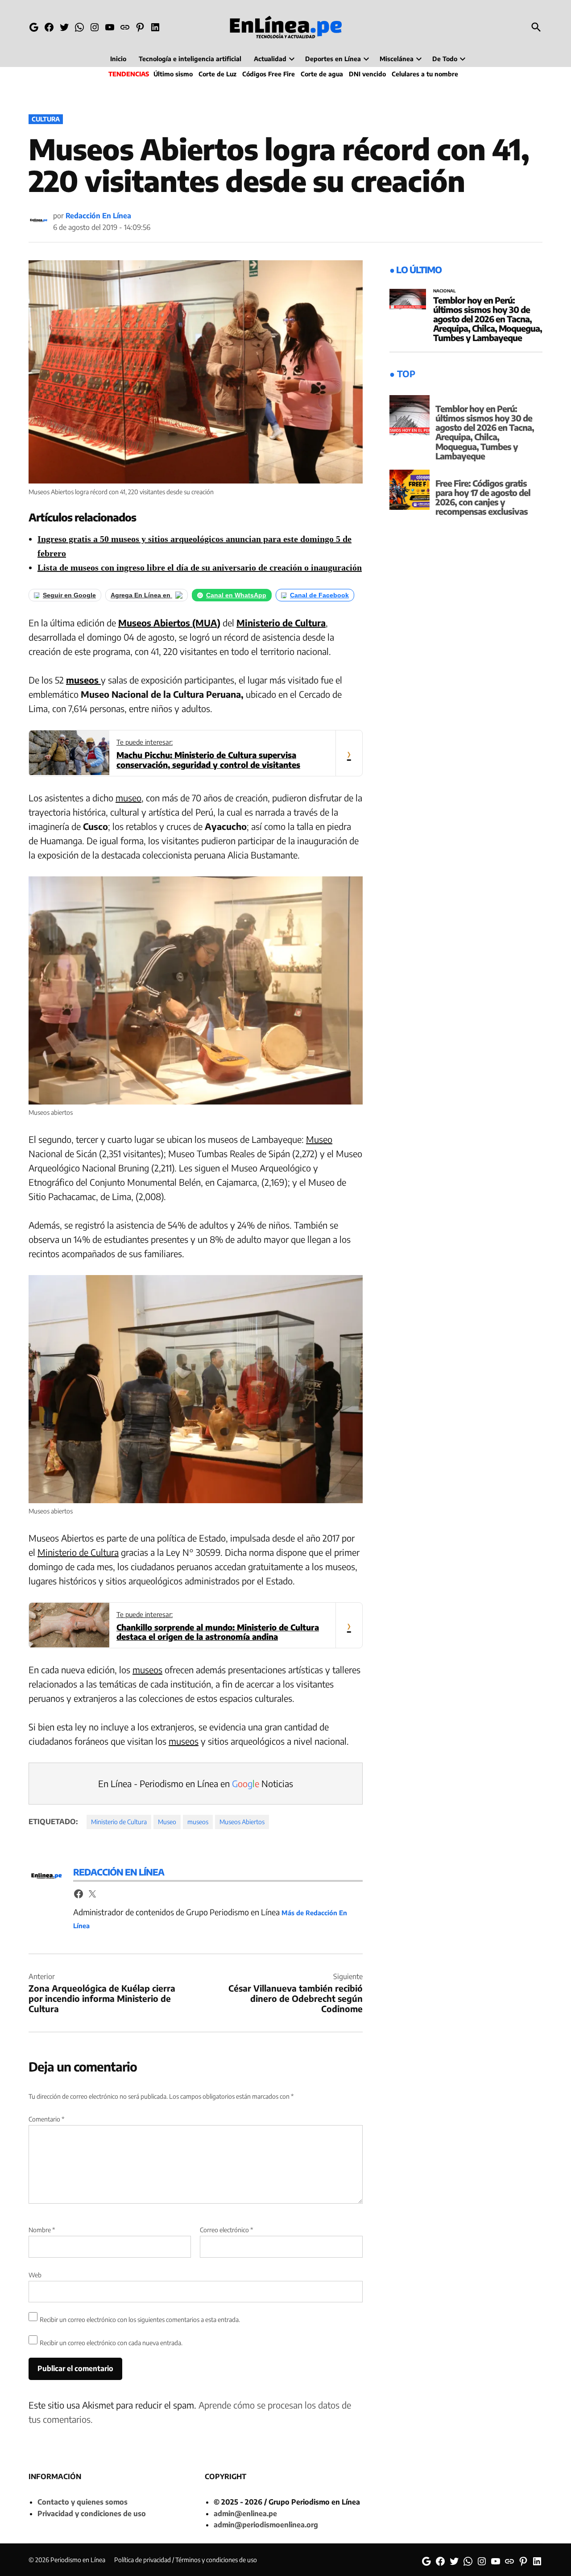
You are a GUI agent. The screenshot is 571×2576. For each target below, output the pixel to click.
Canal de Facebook (319, 595)
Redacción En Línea (98, 216)
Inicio (118, 59)
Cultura (46, 119)
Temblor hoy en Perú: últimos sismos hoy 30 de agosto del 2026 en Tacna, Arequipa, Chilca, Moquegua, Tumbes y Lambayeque (488, 319)
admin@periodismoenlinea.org (266, 2525)
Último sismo (173, 74)
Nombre (42, 2230)
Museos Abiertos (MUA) (169, 623)
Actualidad (270, 59)
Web (35, 2275)
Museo (319, 1139)
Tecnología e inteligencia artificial (190, 59)
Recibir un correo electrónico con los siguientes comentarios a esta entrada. (140, 2320)
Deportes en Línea (333, 59)
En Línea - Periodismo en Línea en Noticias (196, 1783)
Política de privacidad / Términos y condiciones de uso (186, 2560)
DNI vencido (367, 74)
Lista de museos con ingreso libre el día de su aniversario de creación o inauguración (200, 567)
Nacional (445, 291)
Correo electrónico (226, 2230)
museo (128, 798)
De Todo (445, 59)
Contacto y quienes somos (83, 2502)
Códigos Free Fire (269, 74)
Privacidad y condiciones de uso (92, 2513)
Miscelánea (397, 59)
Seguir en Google (69, 595)
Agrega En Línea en (141, 595)
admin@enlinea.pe (245, 2513)
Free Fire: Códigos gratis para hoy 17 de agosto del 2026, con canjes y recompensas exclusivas (483, 497)
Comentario (46, 2119)
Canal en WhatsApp (236, 595)
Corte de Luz (217, 74)
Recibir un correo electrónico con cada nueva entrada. (111, 2343)
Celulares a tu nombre (425, 74)
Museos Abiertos (242, 1822)
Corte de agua (322, 74)
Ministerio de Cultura (281, 623)
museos (83, 680)
